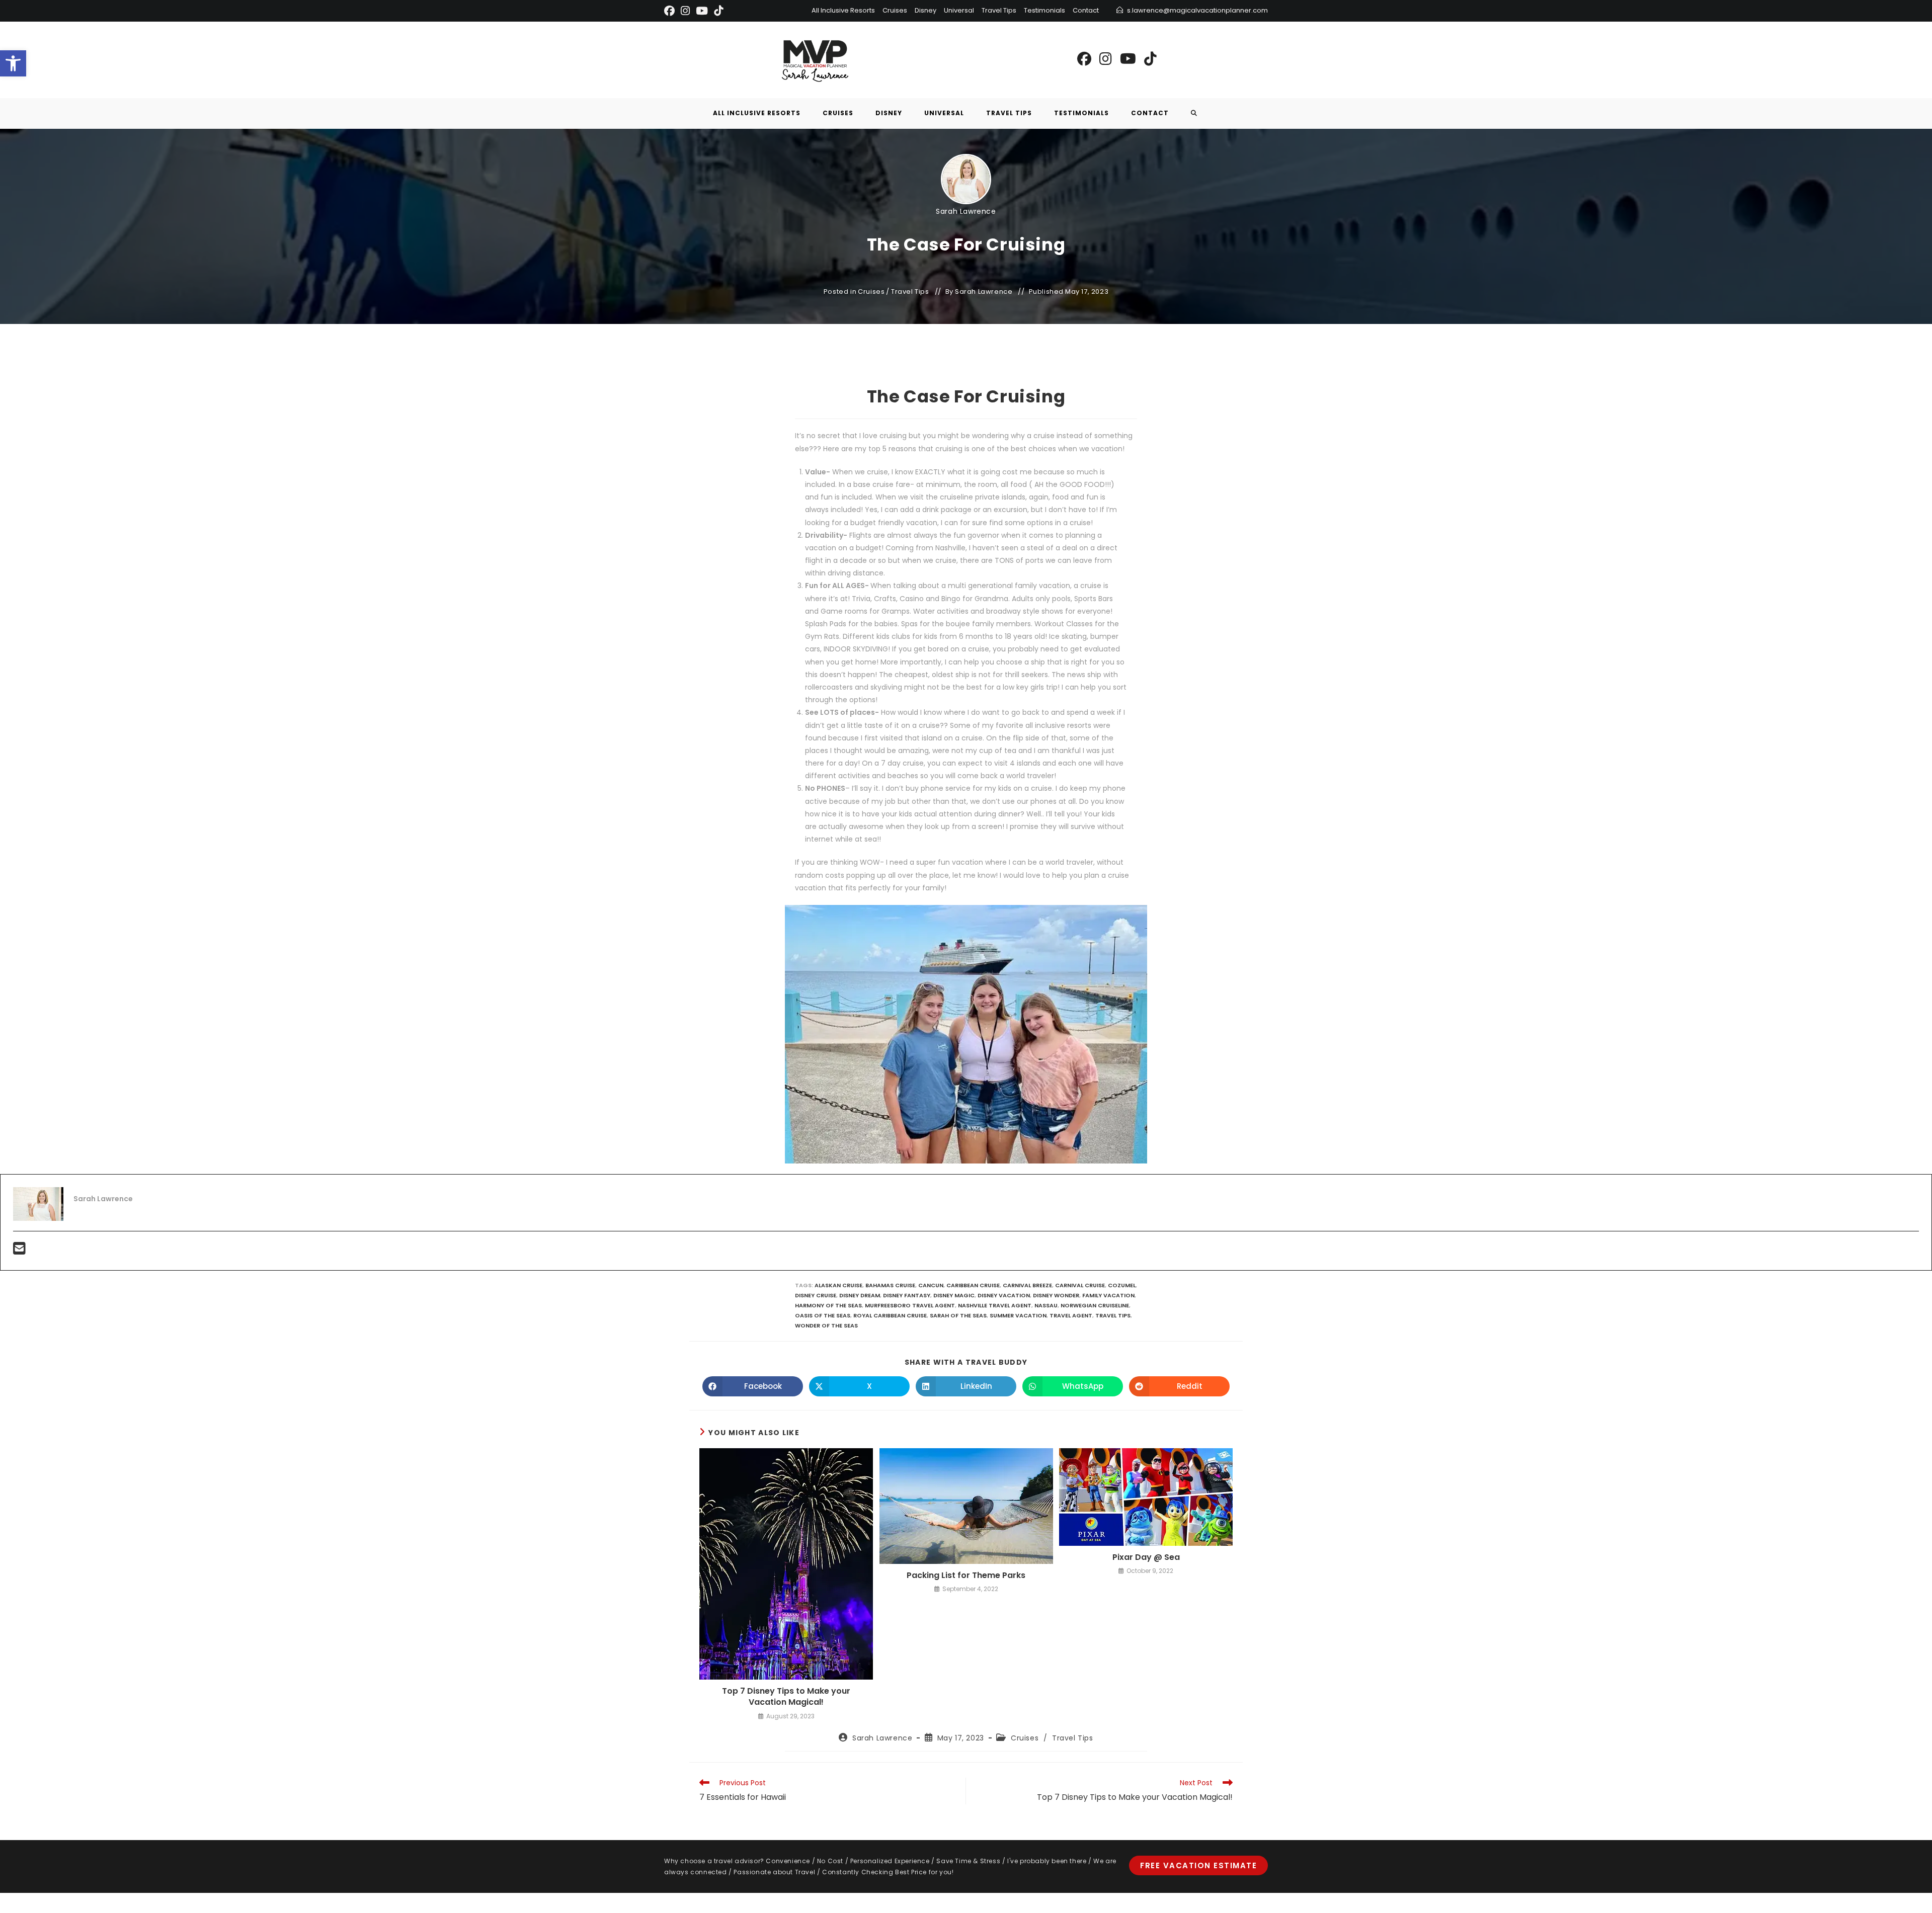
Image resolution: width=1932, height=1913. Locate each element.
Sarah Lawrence (966, 211)
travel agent (1071, 1315)
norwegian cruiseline (1095, 1305)
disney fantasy (907, 1295)
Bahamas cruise (890, 1285)
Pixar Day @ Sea (1146, 1557)
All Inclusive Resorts (843, 10)
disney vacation (1004, 1295)
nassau (1046, 1305)
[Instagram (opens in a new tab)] (1106, 59)
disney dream (860, 1295)
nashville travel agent (995, 1305)
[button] (13, 63)
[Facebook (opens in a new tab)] (1084, 59)
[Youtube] (702, 11)
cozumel (1122, 1285)
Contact (1086, 10)
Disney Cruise (816, 1295)
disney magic (954, 1295)
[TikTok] (718, 11)
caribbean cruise (973, 1285)
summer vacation (1018, 1315)
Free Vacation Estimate (1198, 1865)
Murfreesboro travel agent (910, 1305)
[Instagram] (685, 11)
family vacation (1108, 1295)
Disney (925, 10)
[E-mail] (19, 1251)
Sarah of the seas (958, 1315)
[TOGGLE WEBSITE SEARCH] (1194, 113)
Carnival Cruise (1080, 1285)
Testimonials (1044, 10)
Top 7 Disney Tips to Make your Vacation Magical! (786, 1697)
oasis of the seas (823, 1315)
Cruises (895, 10)
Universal (959, 10)
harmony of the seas (828, 1305)
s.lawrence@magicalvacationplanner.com (1197, 10)
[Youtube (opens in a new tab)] (1128, 59)
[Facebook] (671, 11)
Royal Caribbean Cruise (890, 1315)
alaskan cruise (838, 1285)
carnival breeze (1027, 1285)
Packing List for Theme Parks (966, 1575)
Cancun (931, 1285)
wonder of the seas (826, 1325)
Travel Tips (999, 10)
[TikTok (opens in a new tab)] (1150, 59)
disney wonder (1056, 1295)
